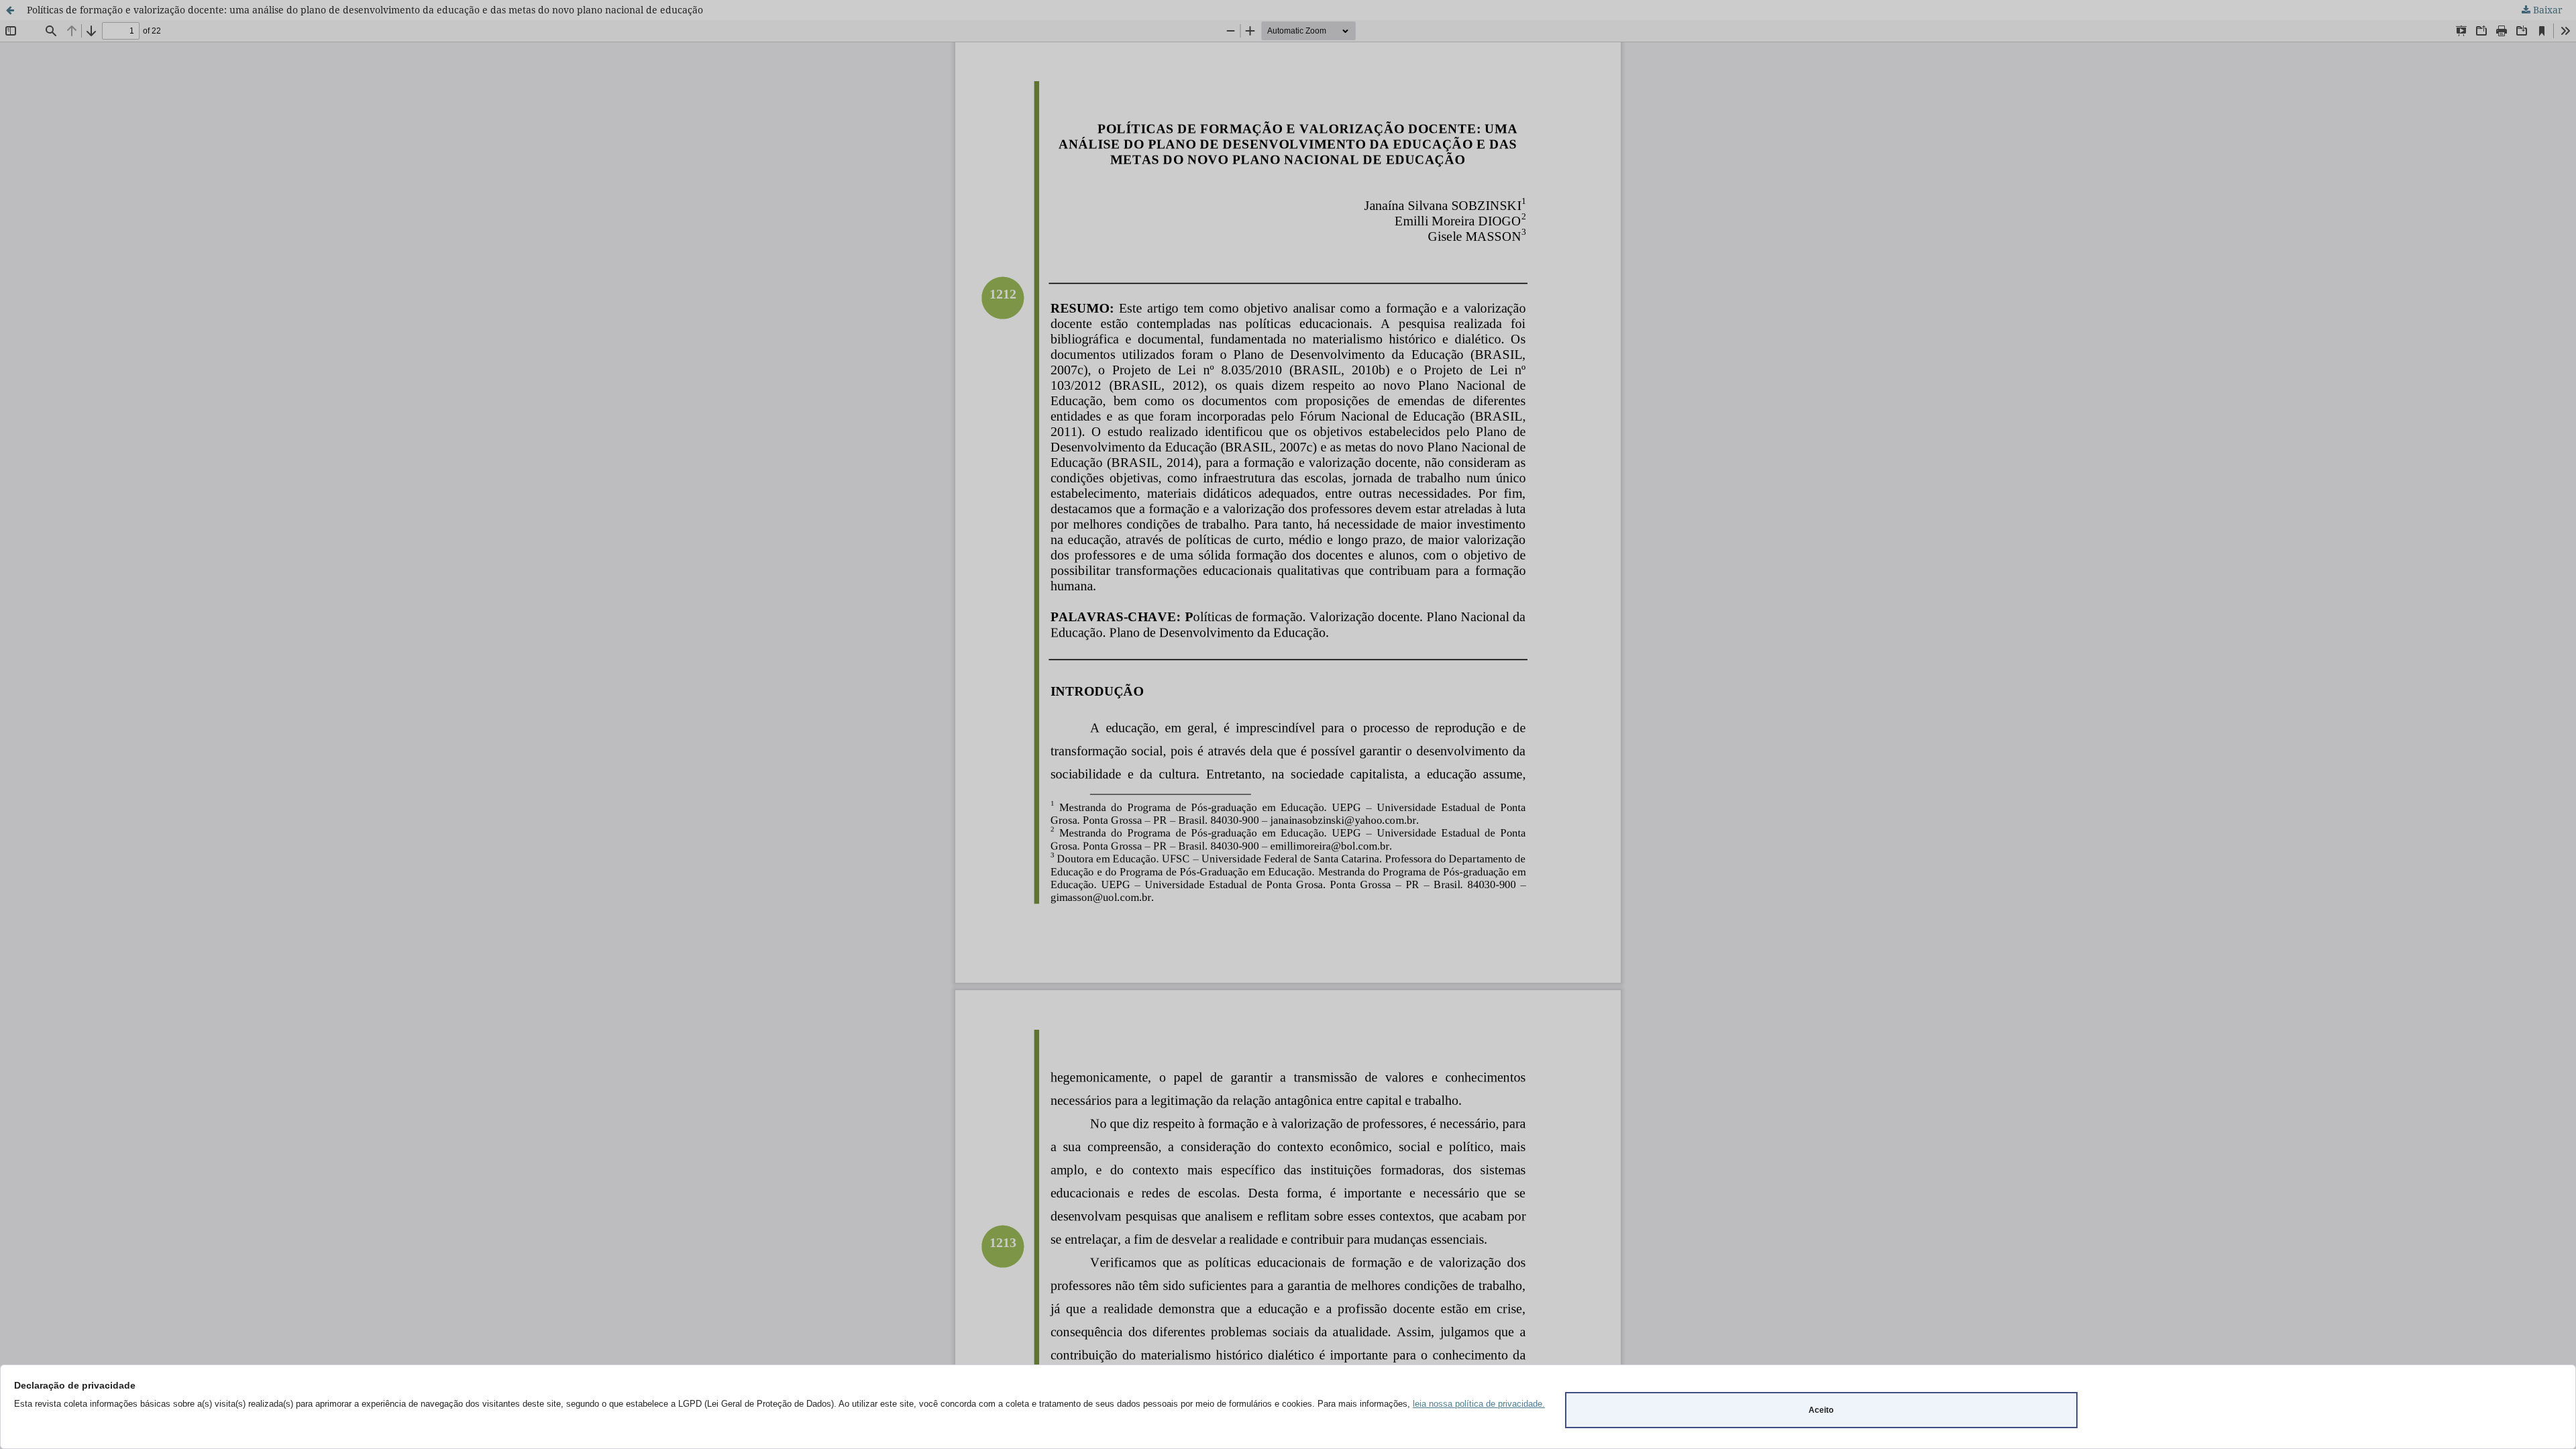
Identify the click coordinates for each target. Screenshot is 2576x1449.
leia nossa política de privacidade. (1479, 1404)
